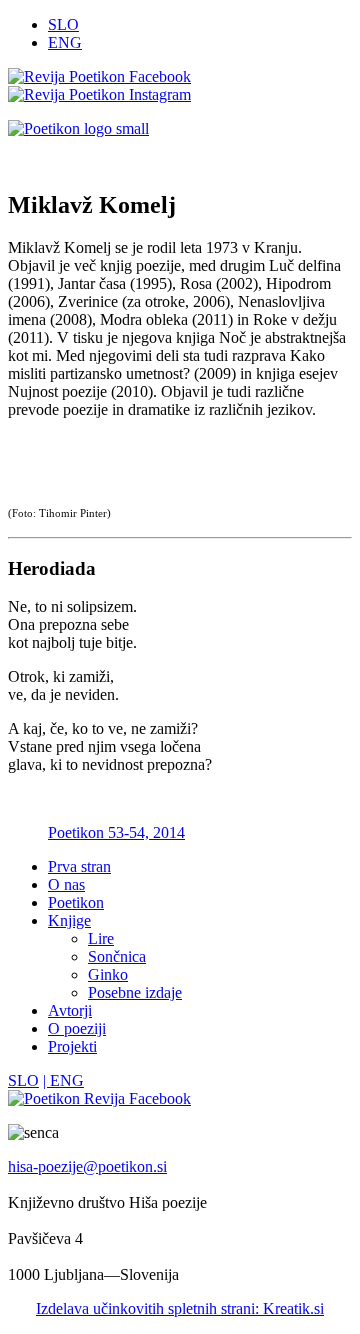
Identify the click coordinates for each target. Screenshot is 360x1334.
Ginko (108, 974)
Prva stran (79, 866)
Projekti (72, 1046)
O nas (66, 884)
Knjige (69, 920)
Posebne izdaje (135, 992)
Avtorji (70, 1010)
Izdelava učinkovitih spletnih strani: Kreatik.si (180, 1308)
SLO (63, 24)
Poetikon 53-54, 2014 (116, 832)
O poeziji (77, 1028)
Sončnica (117, 956)
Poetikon (76, 902)
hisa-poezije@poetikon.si (87, 1166)
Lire (101, 938)
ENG (65, 42)
